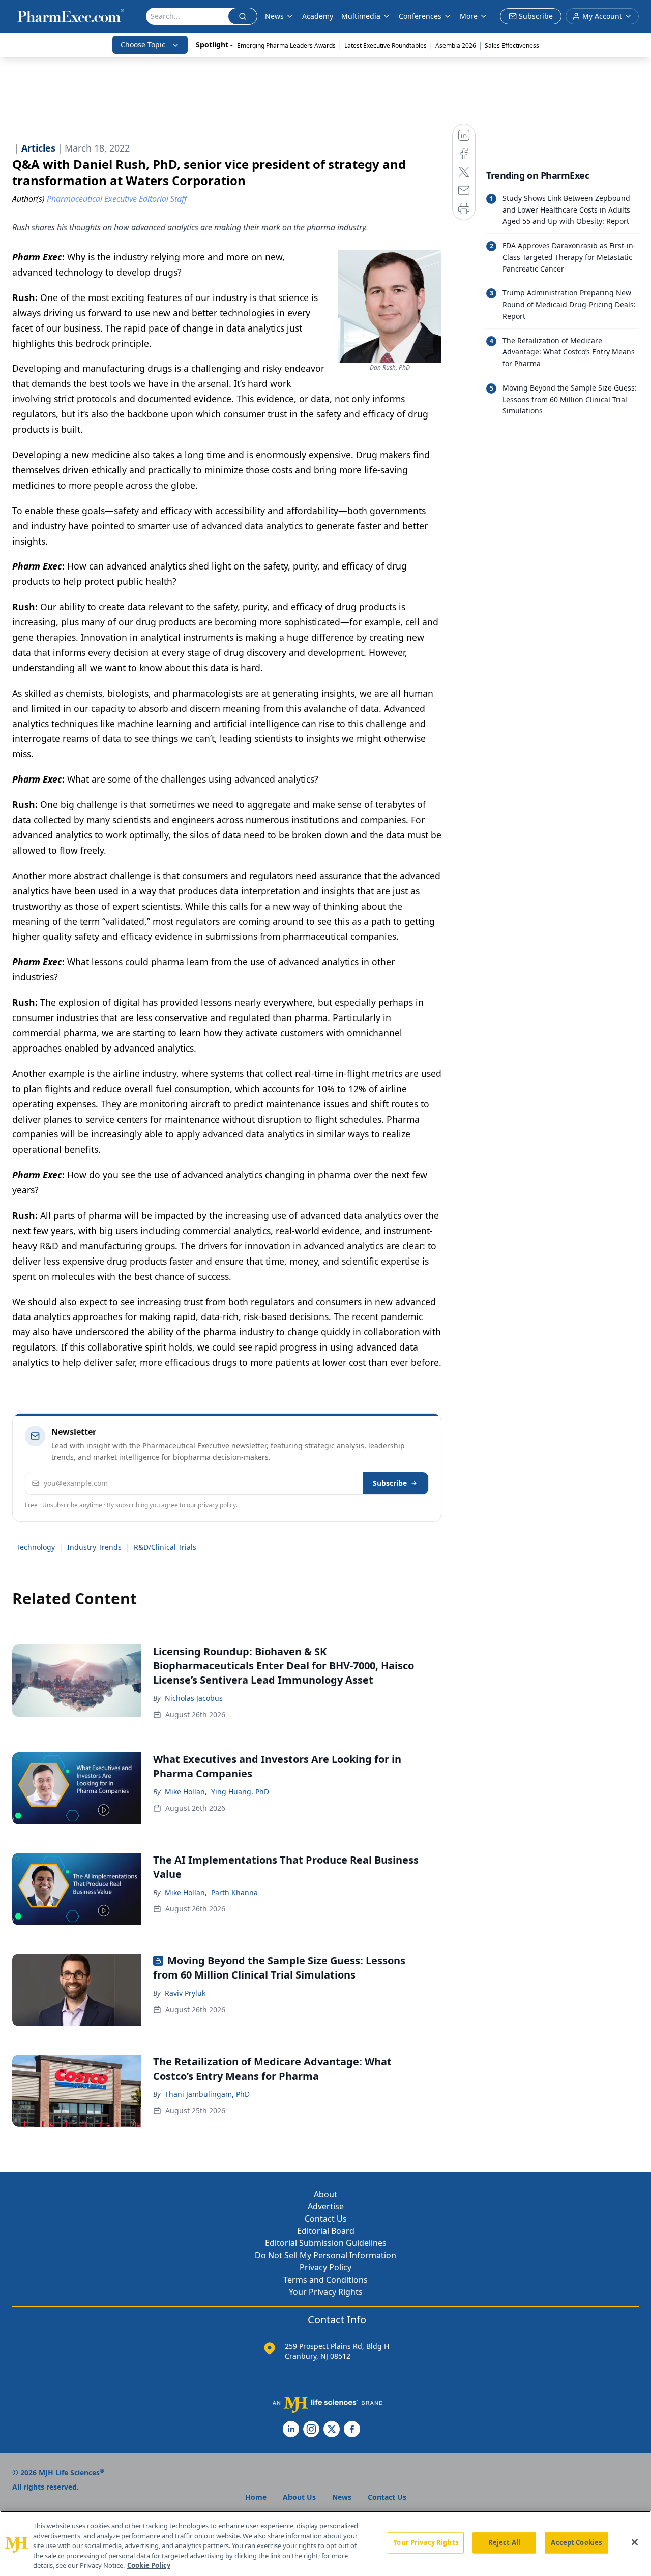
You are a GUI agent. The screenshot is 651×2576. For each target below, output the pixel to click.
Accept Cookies (576, 2542)
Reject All (504, 2542)
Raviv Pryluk (185, 1993)
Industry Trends (94, 1547)
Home (256, 2497)
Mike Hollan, (186, 1792)
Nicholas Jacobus (194, 1698)
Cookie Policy (149, 2565)
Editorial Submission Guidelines (326, 2243)
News (274, 16)
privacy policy (217, 1505)
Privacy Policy (325, 2267)
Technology (36, 1547)
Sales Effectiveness (512, 46)
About (325, 2194)
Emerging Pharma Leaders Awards (286, 46)
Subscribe (390, 1483)
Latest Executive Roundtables (386, 46)
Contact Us (326, 2219)
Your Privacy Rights (326, 2292)
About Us (299, 2497)
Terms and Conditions (325, 2280)
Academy (318, 16)
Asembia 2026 (456, 46)
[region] (325, 2543)
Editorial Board (326, 2231)
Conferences (420, 16)
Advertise (326, 2206)
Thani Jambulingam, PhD (207, 2094)
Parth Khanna (234, 1892)
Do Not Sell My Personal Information (325, 2255)
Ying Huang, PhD (240, 1792)
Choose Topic (143, 44)
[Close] (635, 2542)
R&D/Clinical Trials (165, 1547)
